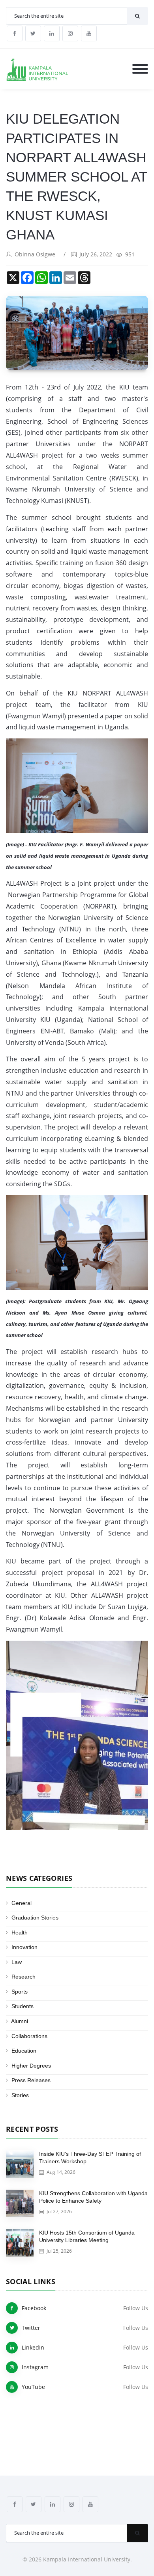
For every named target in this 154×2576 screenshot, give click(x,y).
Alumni (20, 2021)
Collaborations (29, 2036)
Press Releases (31, 2080)
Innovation (24, 1947)
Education (24, 2051)
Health (20, 1932)
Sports (20, 1992)
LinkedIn (33, 2347)
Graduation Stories (35, 1918)
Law (17, 1962)
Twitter (31, 2328)
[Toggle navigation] (140, 70)
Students (23, 2006)
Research (23, 1977)
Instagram (35, 2367)
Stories (20, 2095)
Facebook (34, 2308)
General (22, 1903)
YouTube (33, 2387)
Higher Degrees (31, 2066)
